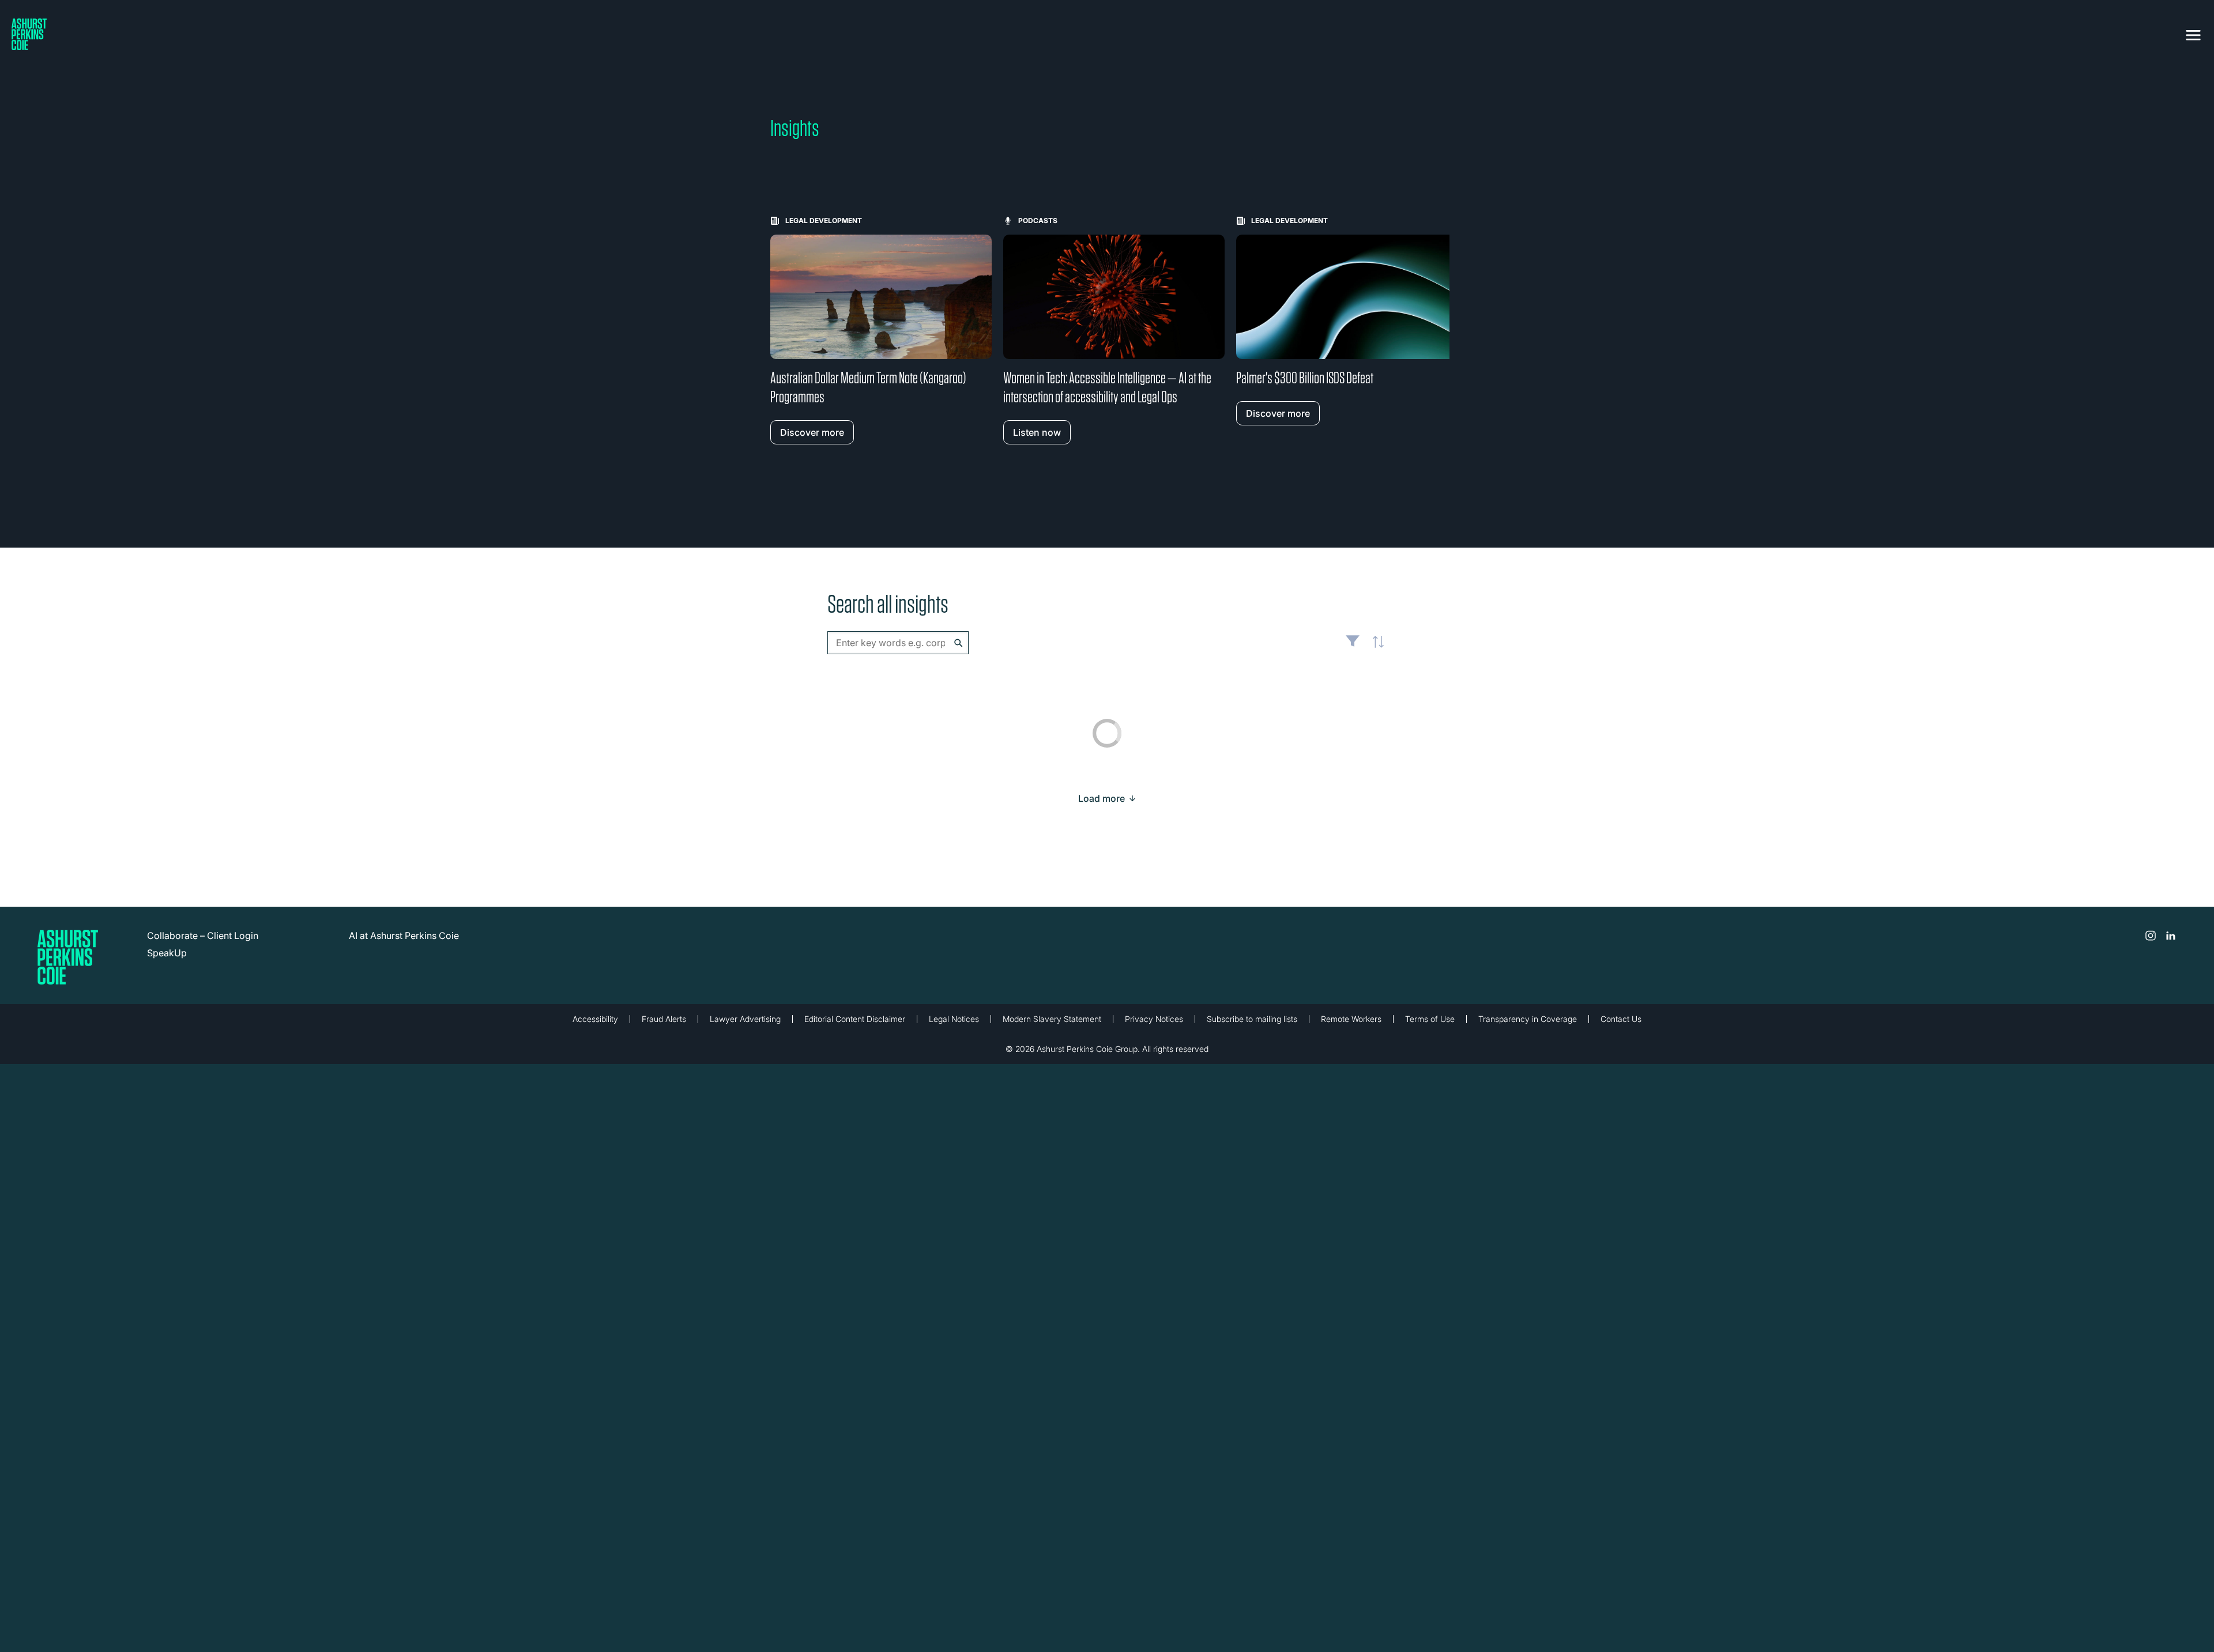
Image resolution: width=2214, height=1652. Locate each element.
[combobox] (898, 643)
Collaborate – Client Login (203, 936)
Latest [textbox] (1375, 648)
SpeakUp (167, 953)
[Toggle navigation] (2193, 33)
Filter (1353, 646)
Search (959, 643)
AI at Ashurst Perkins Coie (404, 936)
